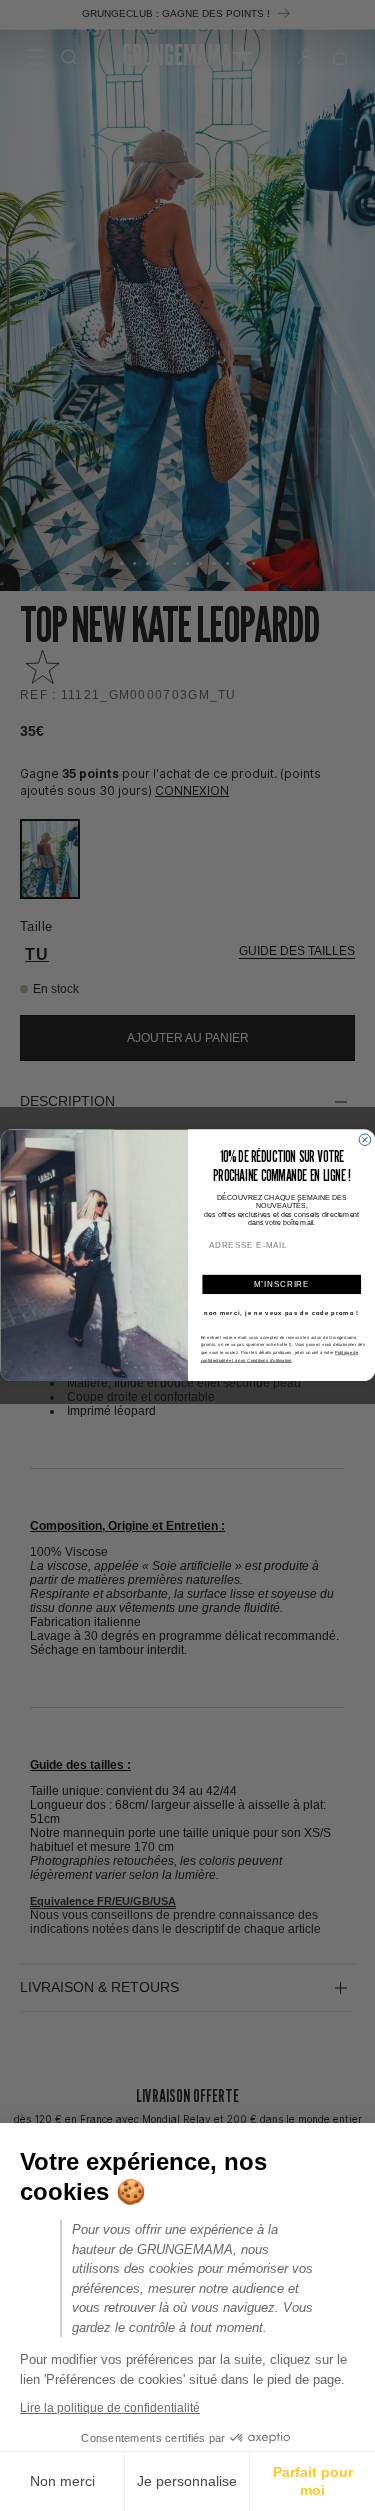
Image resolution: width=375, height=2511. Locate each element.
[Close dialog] (365, 1140)
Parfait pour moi (313, 2481)
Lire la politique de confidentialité (110, 2408)
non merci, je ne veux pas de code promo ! (281, 1313)
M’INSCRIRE (281, 1284)
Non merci (62, 2481)
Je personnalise (187, 2481)
